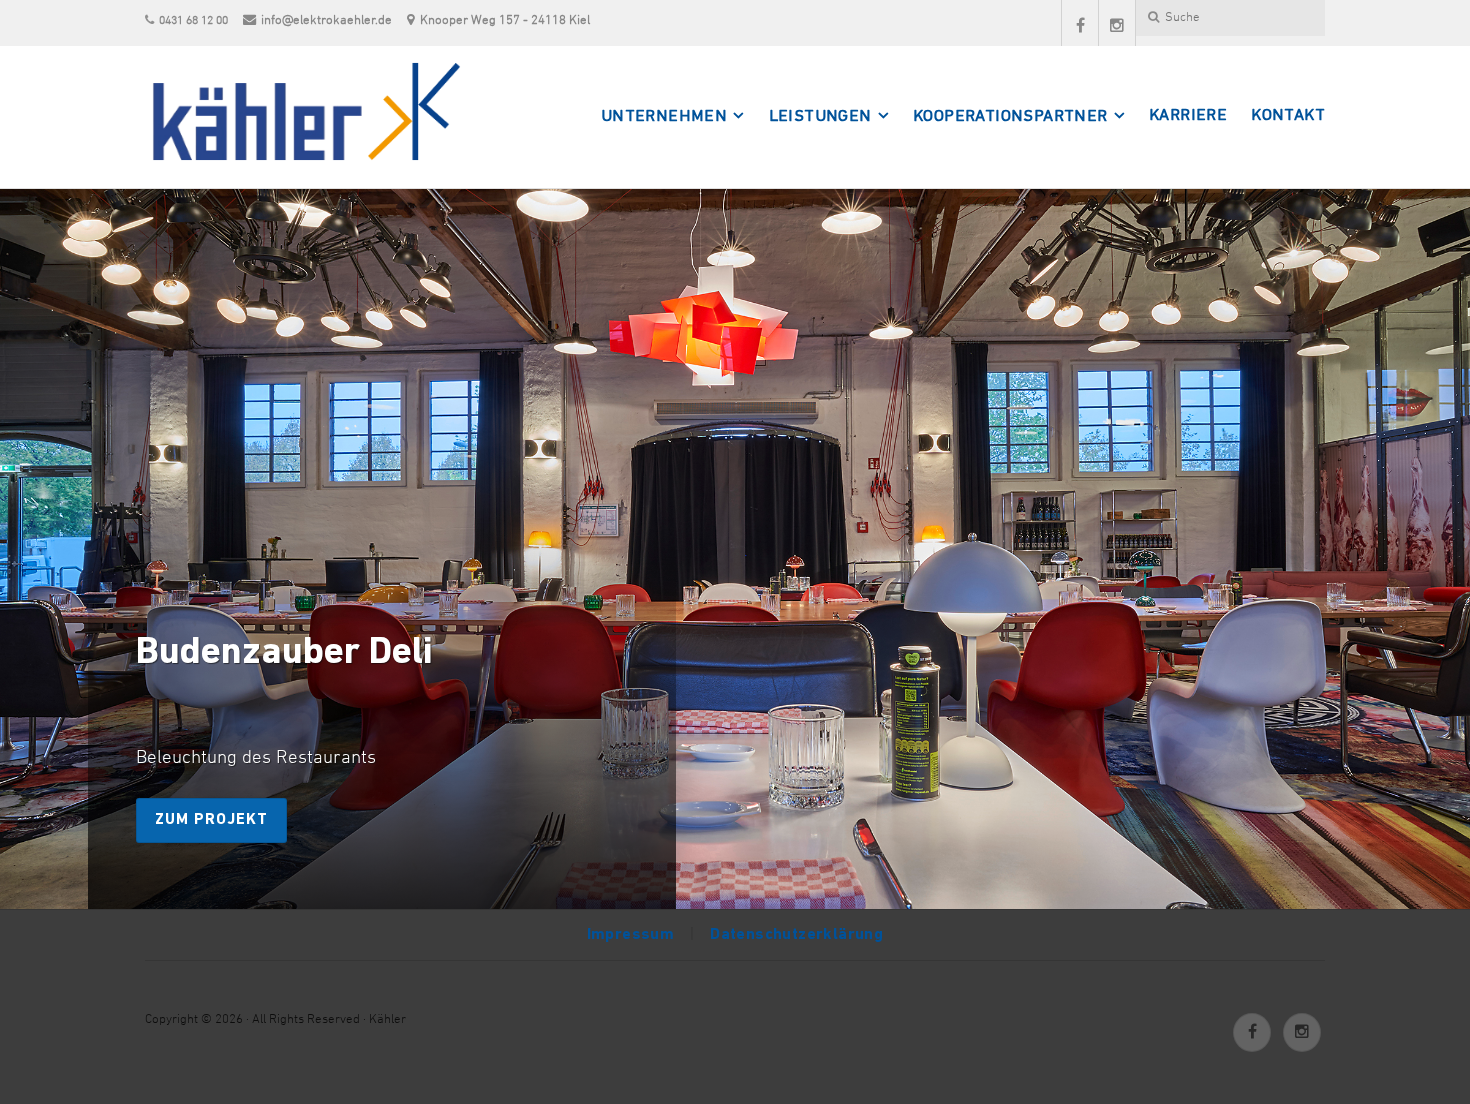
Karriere (1188, 116)
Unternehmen (664, 117)
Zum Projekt (211, 820)
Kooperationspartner (1010, 117)
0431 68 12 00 (193, 21)
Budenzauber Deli (284, 653)
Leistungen (820, 117)
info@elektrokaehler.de (326, 20)
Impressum (631, 935)
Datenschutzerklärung (796, 935)
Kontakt (1288, 116)
